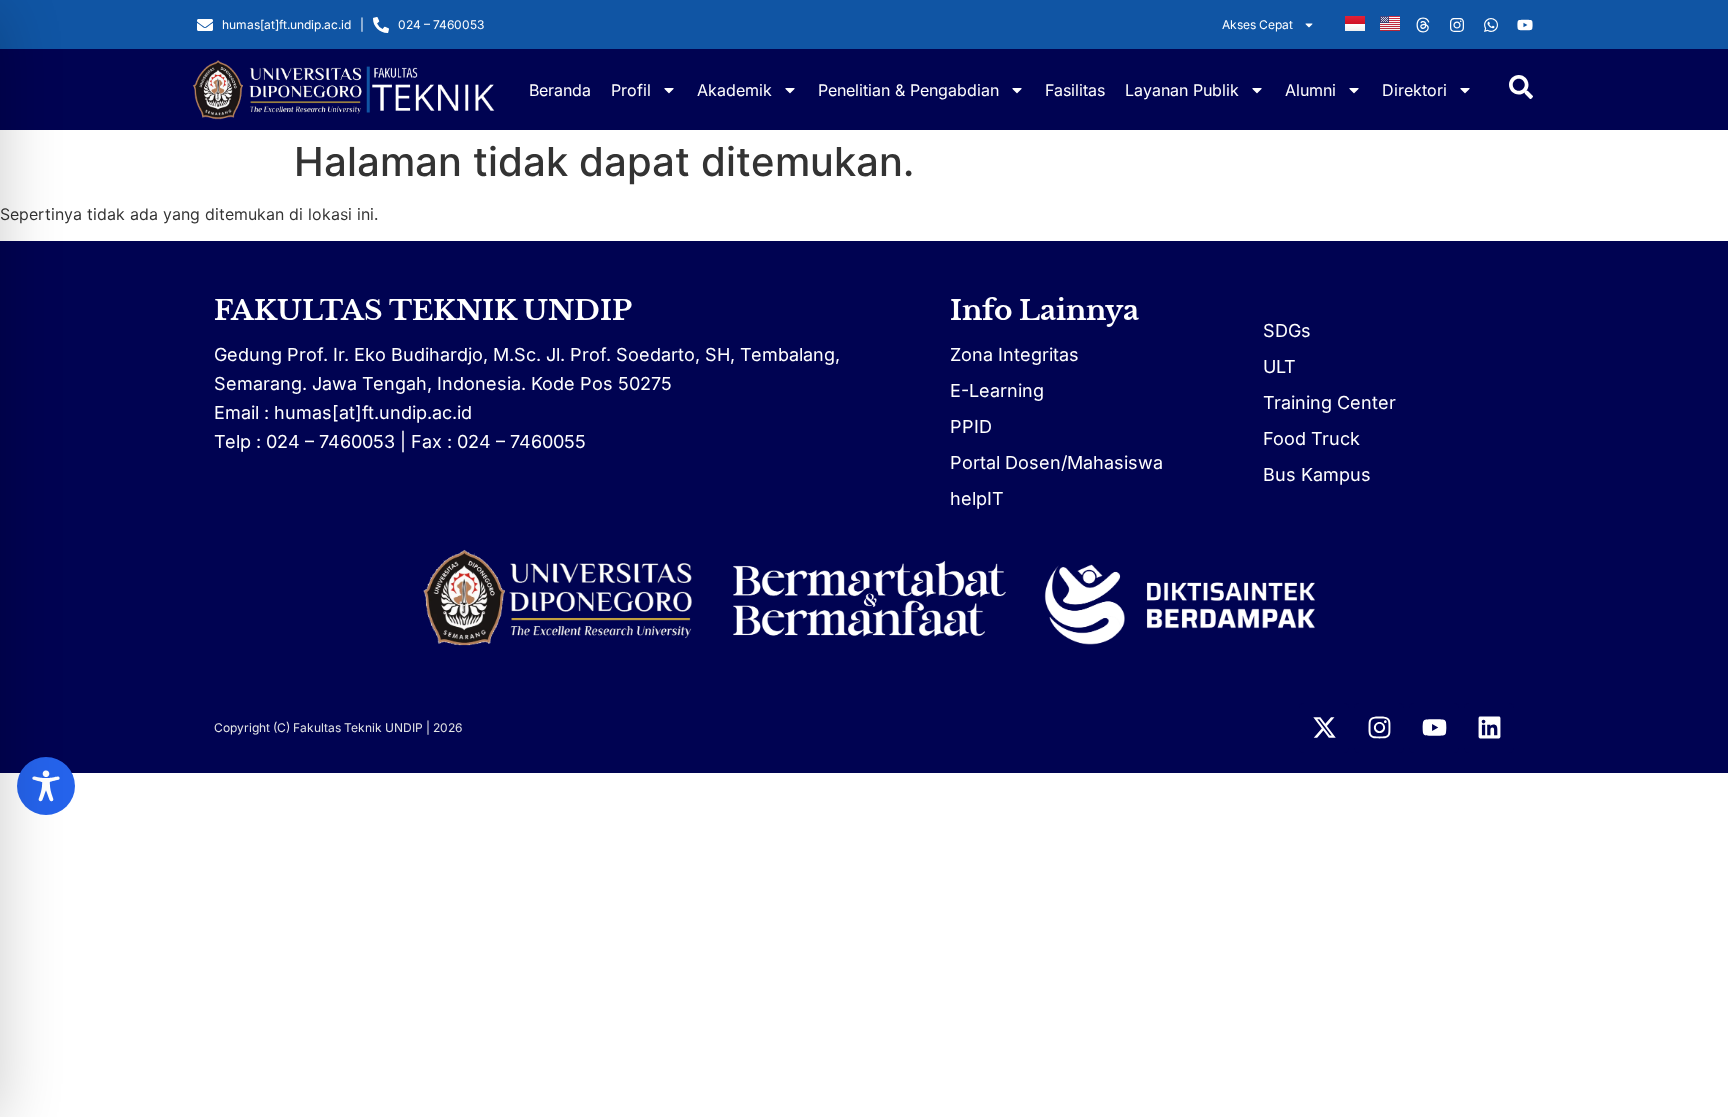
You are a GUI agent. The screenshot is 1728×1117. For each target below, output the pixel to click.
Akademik (734, 90)
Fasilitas (1075, 90)
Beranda (560, 90)
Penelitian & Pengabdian (908, 90)
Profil (631, 90)
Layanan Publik (1182, 90)
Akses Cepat (1257, 24)
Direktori (1414, 90)
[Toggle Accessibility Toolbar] (46, 786)
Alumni (1310, 90)
